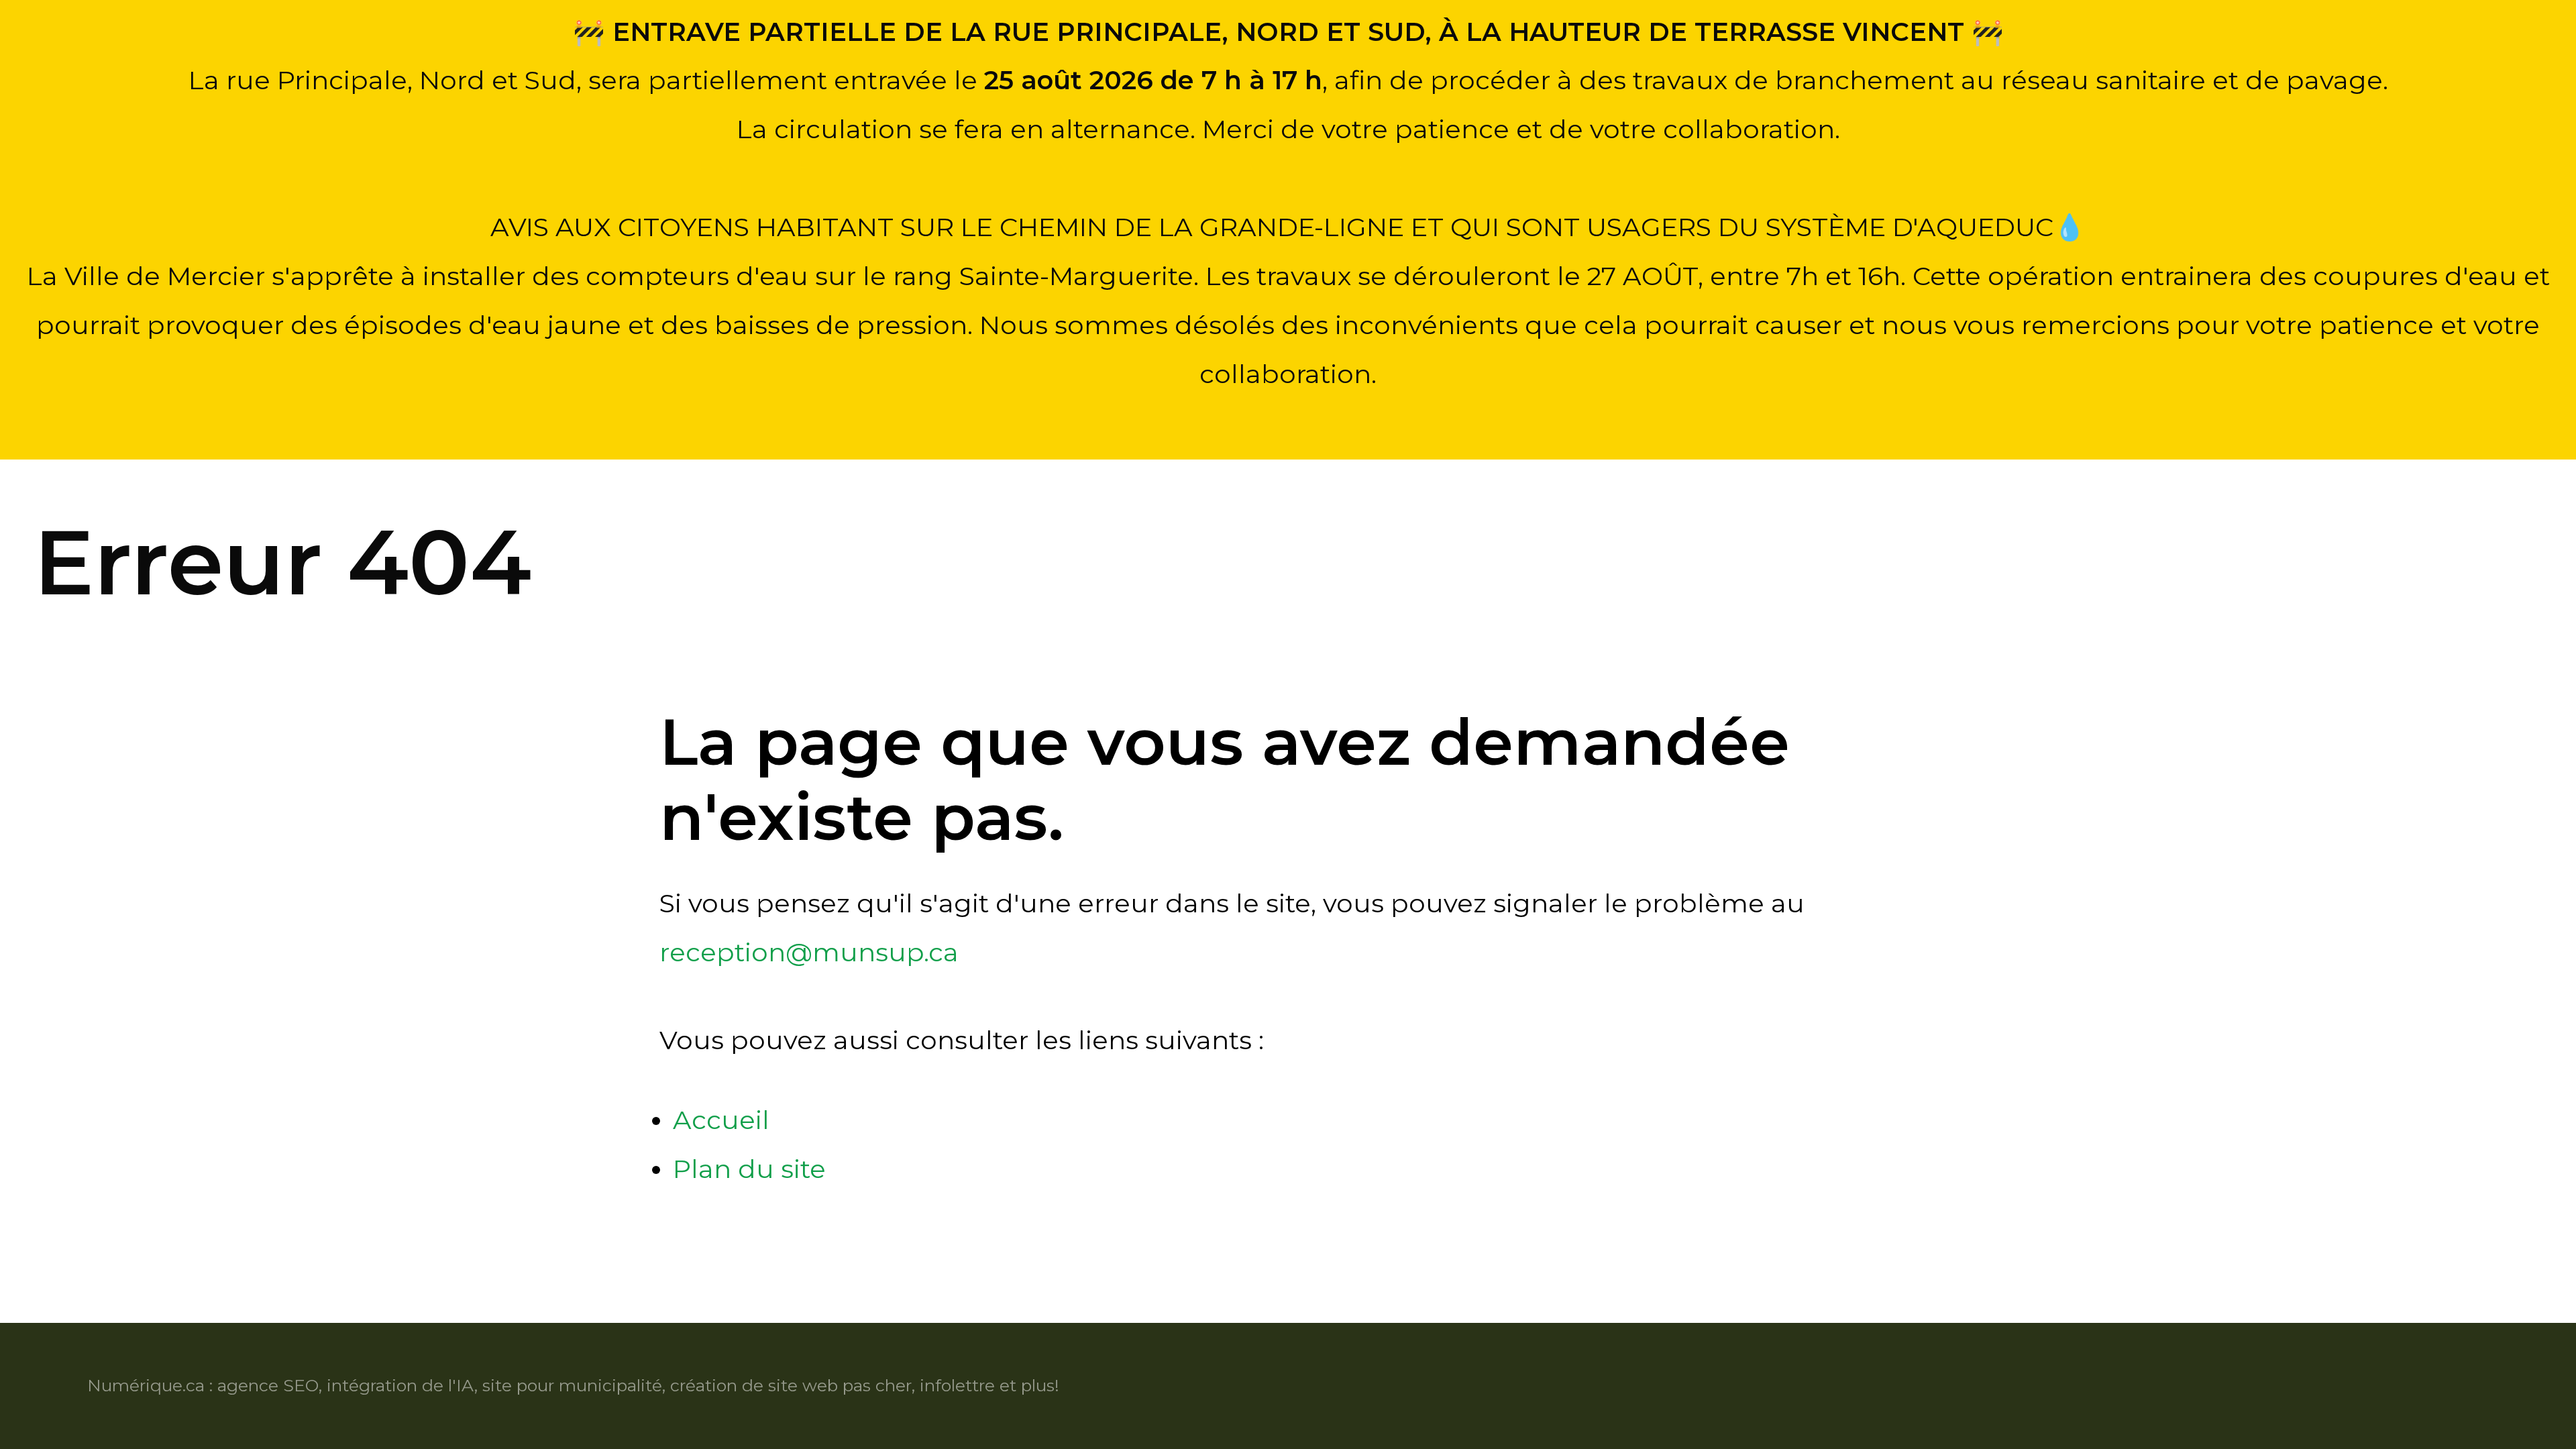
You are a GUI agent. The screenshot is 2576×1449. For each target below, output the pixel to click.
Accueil (721, 1120)
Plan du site (749, 1169)
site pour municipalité (572, 1385)
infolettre (957, 1385)
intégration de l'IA (400, 1385)
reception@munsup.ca (809, 952)
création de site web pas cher (791, 1385)
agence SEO (268, 1385)
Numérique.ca (146, 1385)
